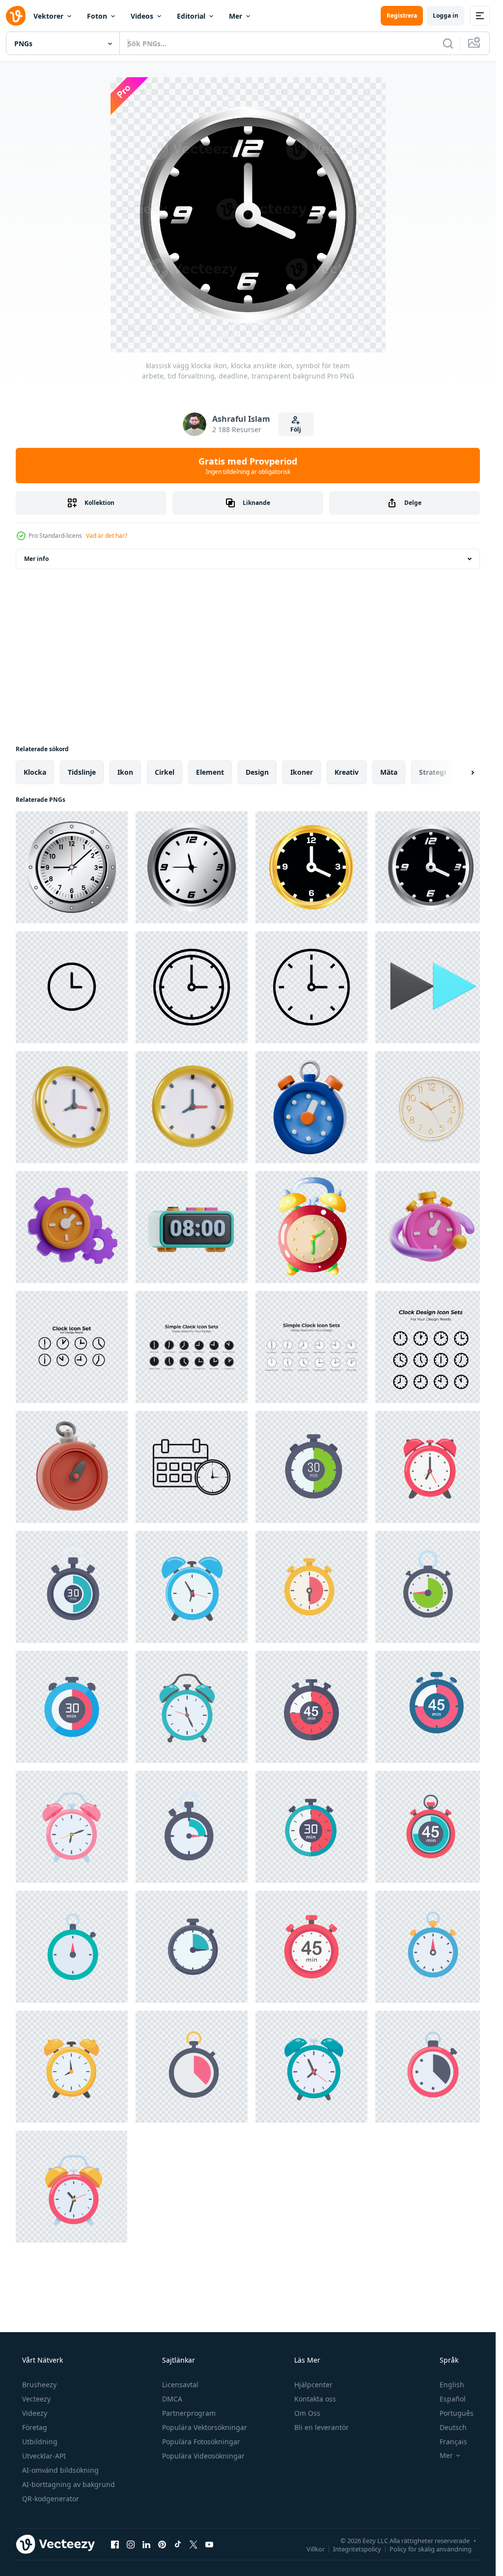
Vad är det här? (107, 536)
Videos (142, 16)
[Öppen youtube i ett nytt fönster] (209, 2544)
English (452, 2385)
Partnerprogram (189, 2413)
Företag (35, 2427)
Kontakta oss (315, 2399)
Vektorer (48, 16)
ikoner (302, 772)
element (210, 772)
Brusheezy (39, 2385)
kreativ (347, 772)
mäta (389, 772)
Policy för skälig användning (431, 2548)
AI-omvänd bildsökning (60, 2470)
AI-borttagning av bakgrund (69, 2484)
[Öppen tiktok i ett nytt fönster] (178, 2544)
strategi (433, 772)
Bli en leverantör (321, 2427)
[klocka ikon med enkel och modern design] (72, 987)
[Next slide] (464, 772)
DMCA (172, 2399)
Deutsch (453, 2427)
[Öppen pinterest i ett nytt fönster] (162, 2544)
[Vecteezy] (16, 16)
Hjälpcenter (313, 2385)
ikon (125, 772)
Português (457, 2413)
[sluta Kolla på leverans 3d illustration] (72, 1467)
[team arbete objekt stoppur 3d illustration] (431, 1227)
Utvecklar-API (44, 2456)
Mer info (36, 559)
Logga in (446, 15)
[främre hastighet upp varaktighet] (431, 987)
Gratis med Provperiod (248, 466)
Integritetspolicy (357, 2548)
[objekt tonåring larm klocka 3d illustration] (192, 1227)
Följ (296, 429)
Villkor (316, 2548)
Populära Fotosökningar (201, 2442)
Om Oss (307, 2413)
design (257, 772)
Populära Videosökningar (203, 2456)
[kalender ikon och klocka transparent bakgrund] (192, 1467)
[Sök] (448, 43)
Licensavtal (180, 2385)
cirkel (165, 772)
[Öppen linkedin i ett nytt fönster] (146, 2544)
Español (453, 2399)
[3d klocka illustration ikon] (72, 1107)
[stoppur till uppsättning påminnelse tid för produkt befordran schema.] (311, 1467)
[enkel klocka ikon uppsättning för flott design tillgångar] (72, 1347)
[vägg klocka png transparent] (431, 1107)
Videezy (35, 2413)
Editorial (191, 16)
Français (453, 2442)
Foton (97, 16)
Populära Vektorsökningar (205, 2427)
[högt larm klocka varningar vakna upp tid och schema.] (431, 1467)
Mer (236, 16)
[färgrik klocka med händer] (311, 1227)
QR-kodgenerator (51, 2499)
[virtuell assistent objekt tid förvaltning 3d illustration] (72, 1227)
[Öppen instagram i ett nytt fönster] (131, 2544)
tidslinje (82, 772)
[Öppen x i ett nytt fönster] (194, 2544)
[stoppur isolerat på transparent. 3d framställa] (311, 1107)
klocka (35, 772)
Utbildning (40, 2442)
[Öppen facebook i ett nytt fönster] (115, 2544)
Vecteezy (36, 2399)
